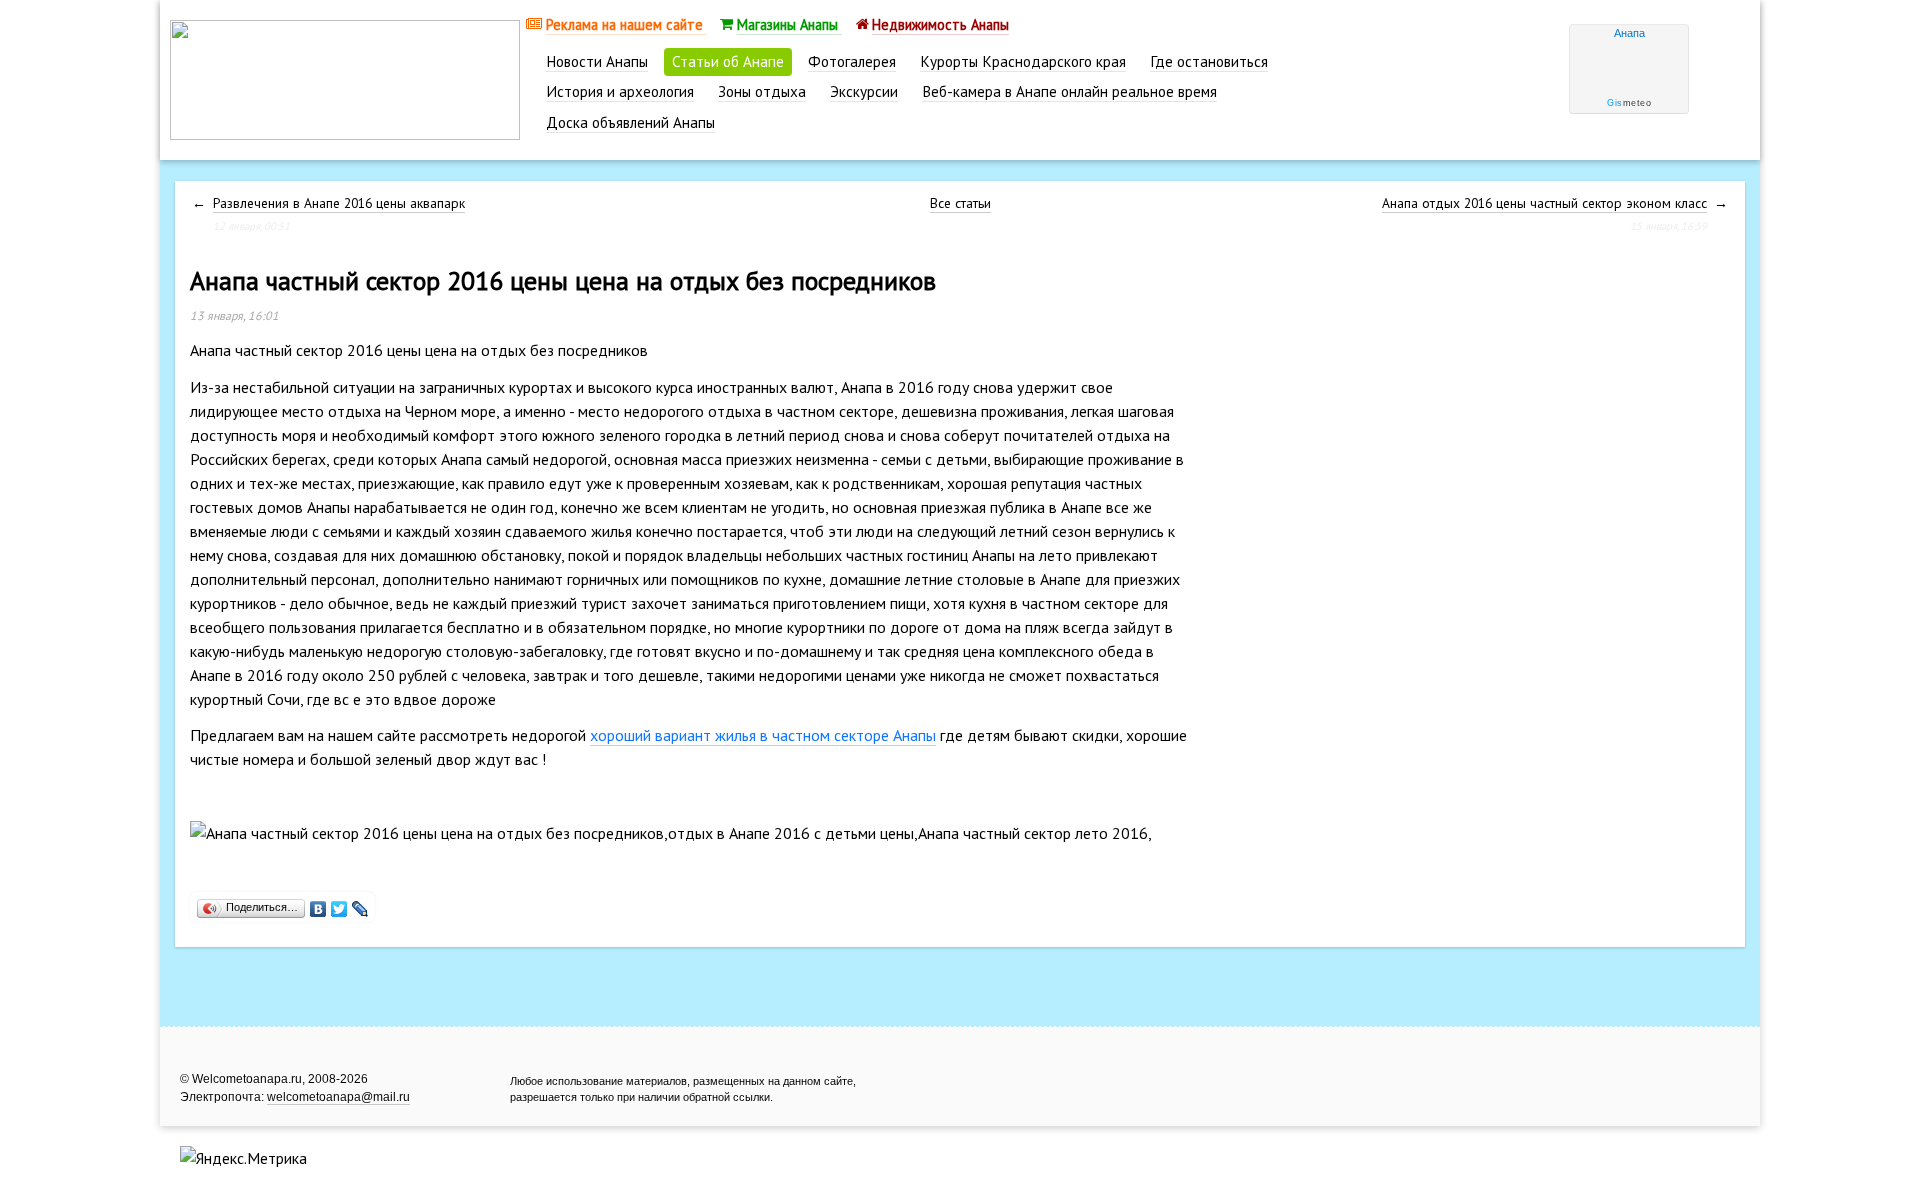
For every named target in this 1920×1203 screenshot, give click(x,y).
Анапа (1629, 33)
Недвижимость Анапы (940, 24)
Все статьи (960, 203)
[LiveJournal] (360, 904)
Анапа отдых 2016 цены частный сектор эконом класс (1544, 203)
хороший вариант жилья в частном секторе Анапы (763, 735)
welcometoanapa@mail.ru (338, 1097)
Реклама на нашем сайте (626, 24)
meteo (1629, 103)
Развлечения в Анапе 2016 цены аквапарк (339, 203)
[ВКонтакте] (318, 904)
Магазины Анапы (789, 24)
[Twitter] (339, 904)
